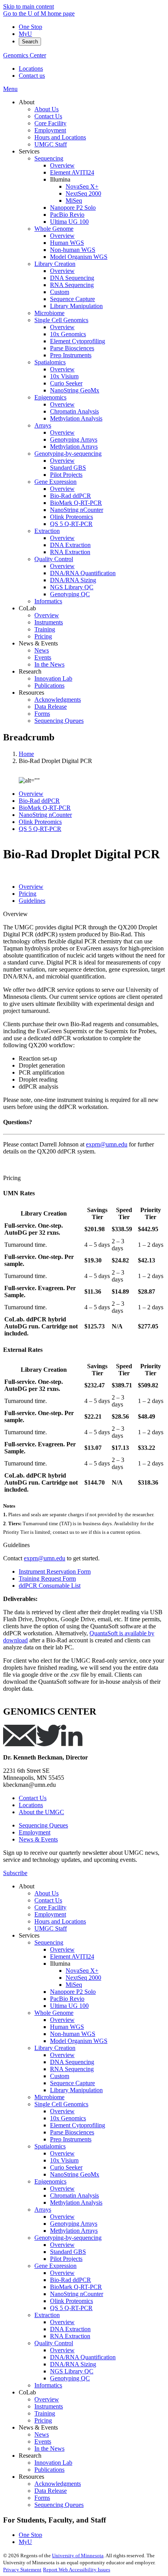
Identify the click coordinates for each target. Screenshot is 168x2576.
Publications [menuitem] (49, 685)
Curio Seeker (66, 2167)
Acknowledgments (58, 2484)
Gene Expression (55, 2266)
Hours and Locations (60, 1921)
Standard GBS (68, 2252)
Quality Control (54, 2343)
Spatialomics (50, 2146)
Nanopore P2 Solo (73, 1992)
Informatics (48, 2385)
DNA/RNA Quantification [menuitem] (83, 573)
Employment (35, 1832)
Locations (31, 69)
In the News (49, 2449)
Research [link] (30, 671)
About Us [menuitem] (46, 109)
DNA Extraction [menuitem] (70, 545)
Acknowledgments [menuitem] (58, 700)
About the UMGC (41, 1812)
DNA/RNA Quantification (83, 2357)
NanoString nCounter (45, 815)
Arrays (43, 2210)
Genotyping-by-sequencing (68, 2238)
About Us (46, 1893)
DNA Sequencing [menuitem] (72, 278)
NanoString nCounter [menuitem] (77, 510)
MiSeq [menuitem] (74, 201)
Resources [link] (31, 693)
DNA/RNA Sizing (73, 2364)
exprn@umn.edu (107, 1144)
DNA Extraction (70, 2329)
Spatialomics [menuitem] (50, 362)
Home (26, 754)
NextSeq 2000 (83, 1978)
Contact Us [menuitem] (48, 116)
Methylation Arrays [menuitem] (74, 447)
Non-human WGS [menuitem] (73, 250)
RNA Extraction (70, 2336)
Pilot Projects (66, 2259)
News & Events (38, 1839)
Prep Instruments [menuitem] (71, 355)
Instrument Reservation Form (55, 1571)
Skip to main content (29, 6)
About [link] (27, 102)
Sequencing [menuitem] (49, 158)
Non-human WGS (73, 2034)
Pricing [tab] (28, 894)
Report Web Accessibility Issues (77, 2570)
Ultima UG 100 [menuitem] (69, 222)
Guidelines (16, 1545)
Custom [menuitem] (60, 292)
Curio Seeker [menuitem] (66, 383)
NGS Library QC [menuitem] (72, 587)
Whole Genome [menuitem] (54, 229)
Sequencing (49, 1942)
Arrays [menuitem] (43, 425)
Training (45, 2413)
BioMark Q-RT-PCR (45, 808)
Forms (42, 2498)
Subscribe (15, 1873)
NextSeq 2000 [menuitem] (83, 193)
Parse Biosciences (72, 2132)
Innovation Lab (53, 2463)
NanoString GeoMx (75, 2174)
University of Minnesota (78, 2555)
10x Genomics (68, 2118)
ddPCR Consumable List (50, 1586)
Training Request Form (47, 1579)
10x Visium (64, 2160)
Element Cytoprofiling (78, 2125)
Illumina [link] (60, 179)
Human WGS (67, 2027)
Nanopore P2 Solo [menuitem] (73, 208)
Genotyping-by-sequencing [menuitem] (68, 454)
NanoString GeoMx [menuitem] (75, 390)
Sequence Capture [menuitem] (72, 299)
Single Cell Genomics (61, 2104)
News (42, 2434)
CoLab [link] (27, 608)
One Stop (30, 27)
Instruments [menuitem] (49, 622)
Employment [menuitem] (50, 130)
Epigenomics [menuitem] (50, 397)
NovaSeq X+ (82, 1971)
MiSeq (74, 1985)
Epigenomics (50, 2181)
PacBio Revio (67, 1999)
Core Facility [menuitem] (50, 123)
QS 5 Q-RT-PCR (40, 829)
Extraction (47, 2315)
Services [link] (29, 151)
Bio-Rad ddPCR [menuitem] (71, 496)
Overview (31, 794)
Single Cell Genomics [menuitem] (61, 320)
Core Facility (50, 1907)
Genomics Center (25, 55)
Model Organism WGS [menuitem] (79, 257)
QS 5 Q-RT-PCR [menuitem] (71, 524)
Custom (60, 2076)
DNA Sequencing (72, 2062)
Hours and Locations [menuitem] (60, 137)
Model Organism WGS (79, 2041)
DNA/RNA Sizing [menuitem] (73, 580)
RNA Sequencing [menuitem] (72, 285)
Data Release (51, 2491)
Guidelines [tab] (32, 901)
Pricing (12, 1178)
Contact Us (33, 1798)
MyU (25, 34)
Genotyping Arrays (74, 2224)
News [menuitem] (42, 650)
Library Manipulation (76, 2090)
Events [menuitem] (43, 657)
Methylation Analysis (76, 2203)
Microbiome (49, 2097)
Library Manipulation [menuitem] (76, 306)
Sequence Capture (72, 2083)
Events (43, 2441)
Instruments (49, 2406)
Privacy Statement (22, 2570)
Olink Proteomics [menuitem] (71, 517)
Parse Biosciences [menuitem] (72, 348)
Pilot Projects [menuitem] (66, 475)
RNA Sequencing (72, 2069)
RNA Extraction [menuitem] (70, 552)
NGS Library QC (72, 2371)
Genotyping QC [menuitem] (70, 594)
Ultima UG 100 (69, 2006)
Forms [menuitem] (42, 714)
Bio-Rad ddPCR (39, 801)
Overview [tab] (31, 887)
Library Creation (55, 2048)
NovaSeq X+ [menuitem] (82, 186)
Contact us (32, 76)
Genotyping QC (70, 2378)
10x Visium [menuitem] (64, 376)
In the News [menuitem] (49, 664)
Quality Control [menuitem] (54, 559)
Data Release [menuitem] (51, 707)
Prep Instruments (71, 2139)
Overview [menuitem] (62, 165)
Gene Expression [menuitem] (55, 482)
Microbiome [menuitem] (49, 313)
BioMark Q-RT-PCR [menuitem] (76, 503)
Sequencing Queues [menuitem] (59, 721)
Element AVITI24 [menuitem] (72, 172)
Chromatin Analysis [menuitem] (74, 411)
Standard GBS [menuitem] (68, 468)
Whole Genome (54, 2013)
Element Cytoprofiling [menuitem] (78, 341)
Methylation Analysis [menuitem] (76, 418)
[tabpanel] (84, 1040)
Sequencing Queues (43, 1825)
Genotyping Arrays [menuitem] (74, 439)
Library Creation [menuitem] (55, 264)
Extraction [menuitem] (47, 531)
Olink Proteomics (40, 822)
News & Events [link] (38, 643)
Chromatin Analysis (74, 2195)
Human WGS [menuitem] (67, 243)
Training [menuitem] (45, 629)
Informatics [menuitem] (48, 601)
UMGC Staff (51, 1928)
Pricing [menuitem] (43, 636)
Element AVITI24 (72, 1957)
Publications (49, 2470)
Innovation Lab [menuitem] (53, 678)
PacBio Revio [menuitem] (67, 215)
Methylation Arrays (74, 2231)
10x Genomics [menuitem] (68, 334)
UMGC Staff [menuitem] (51, 144)
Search (30, 42)
